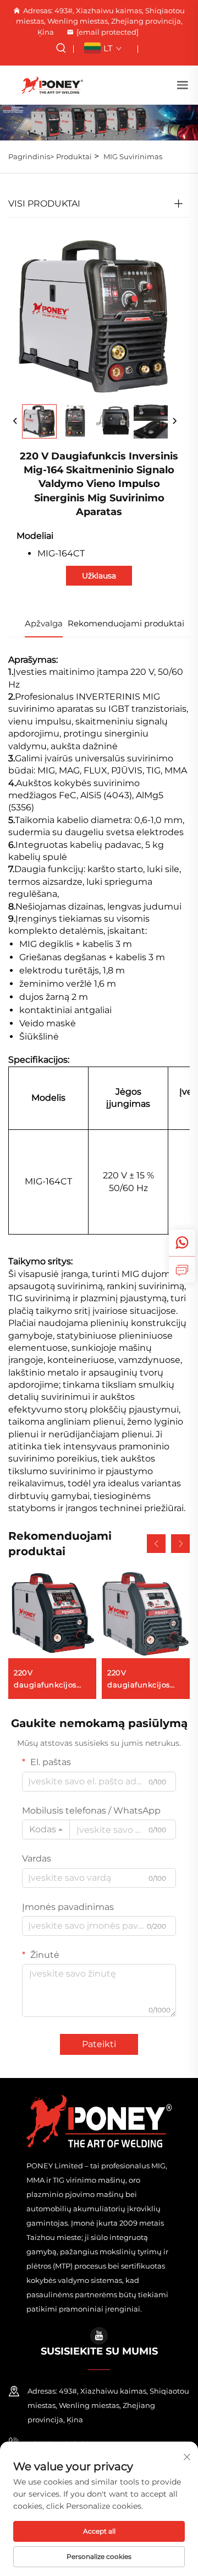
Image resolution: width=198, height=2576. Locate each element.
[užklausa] (182, 1269)
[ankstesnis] (15, 421)
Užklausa (99, 576)
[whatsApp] (182, 1243)
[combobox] (46, 1830)
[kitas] (174, 421)
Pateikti (99, 2044)
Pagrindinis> (31, 156)
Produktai (74, 156)
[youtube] (99, 2336)
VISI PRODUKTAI (44, 204)
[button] (156, 1544)
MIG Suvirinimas (133, 156)
